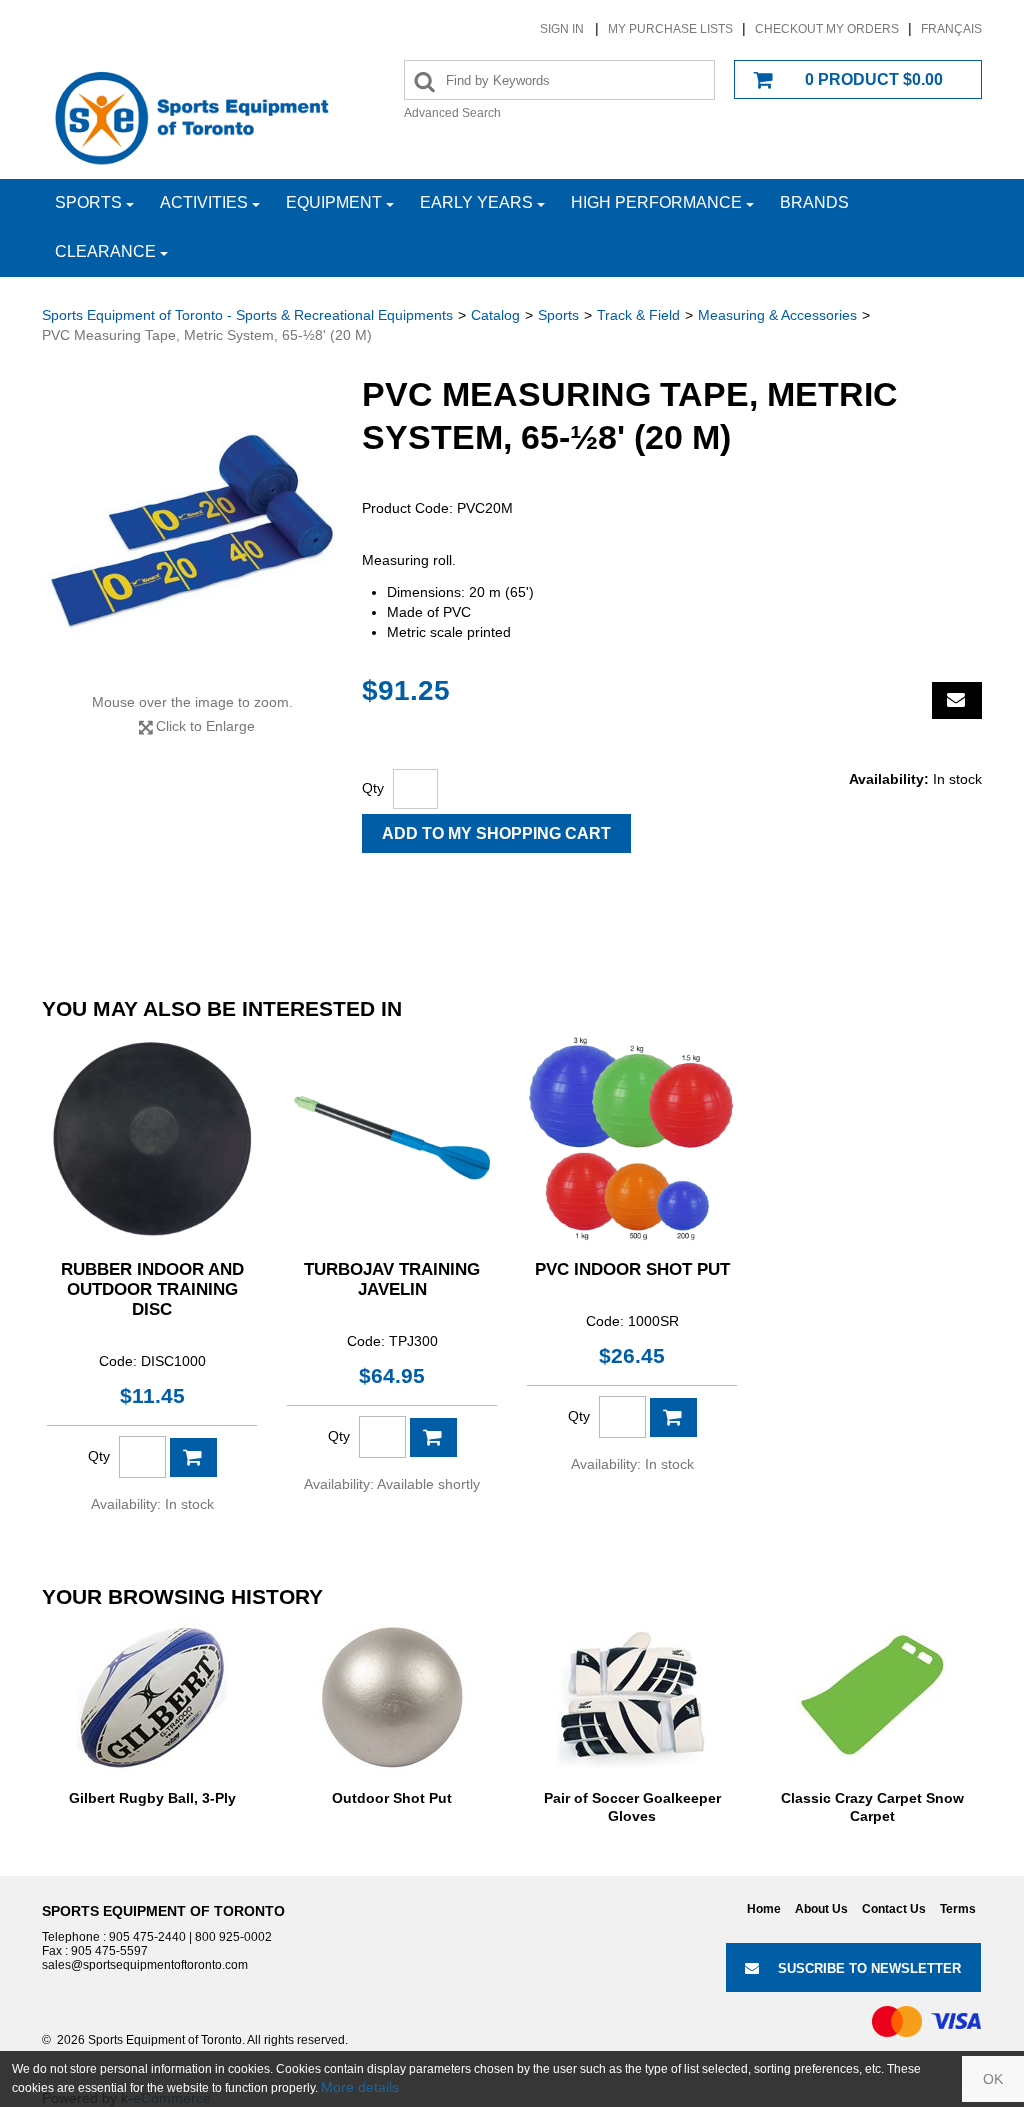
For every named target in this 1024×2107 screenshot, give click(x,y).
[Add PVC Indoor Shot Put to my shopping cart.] (673, 1417)
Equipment (334, 202)
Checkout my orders (827, 29)
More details (360, 2087)
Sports (88, 202)
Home (764, 1909)
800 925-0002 (233, 1937)
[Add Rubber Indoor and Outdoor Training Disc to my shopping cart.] (193, 1457)
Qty (373, 788)
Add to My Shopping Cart (496, 833)
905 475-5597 (109, 1951)
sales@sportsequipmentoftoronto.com (145, 1965)
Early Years (476, 202)
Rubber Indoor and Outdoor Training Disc (152, 1289)
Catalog (495, 315)
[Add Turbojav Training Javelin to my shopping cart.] (433, 1437)
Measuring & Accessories (777, 315)
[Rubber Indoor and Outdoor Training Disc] (152, 1138)
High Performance (656, 202)
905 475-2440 (147, 1937)
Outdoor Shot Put (392, 1798)
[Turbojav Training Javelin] (392, 1138)
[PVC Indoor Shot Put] (632, 1138)
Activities (204, 202)
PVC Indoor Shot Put (632, 1269)
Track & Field (638, 315)
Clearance (105, 251)
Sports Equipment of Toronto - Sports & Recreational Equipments (247, 315)
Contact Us (894, 1909)
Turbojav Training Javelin (392, 1279)
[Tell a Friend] (957, 700)
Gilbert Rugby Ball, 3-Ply (152, 1798)
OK (993, 2079)
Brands (814, 202)
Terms (958, 1909)
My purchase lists (670, 29)
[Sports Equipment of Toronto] (192, 117)
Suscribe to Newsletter (869, 1968)
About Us (821, 1909)
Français (951, 29)
